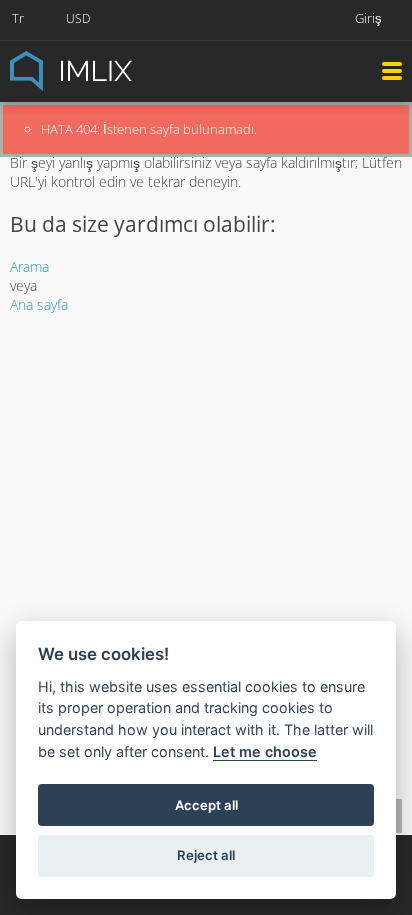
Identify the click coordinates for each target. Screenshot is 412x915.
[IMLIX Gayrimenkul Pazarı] (120, 69)
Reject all (206, 855)
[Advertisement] (206, 466)
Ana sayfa (39, 304)
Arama (29, 266)
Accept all (206, 805)
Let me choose (265, 751)
